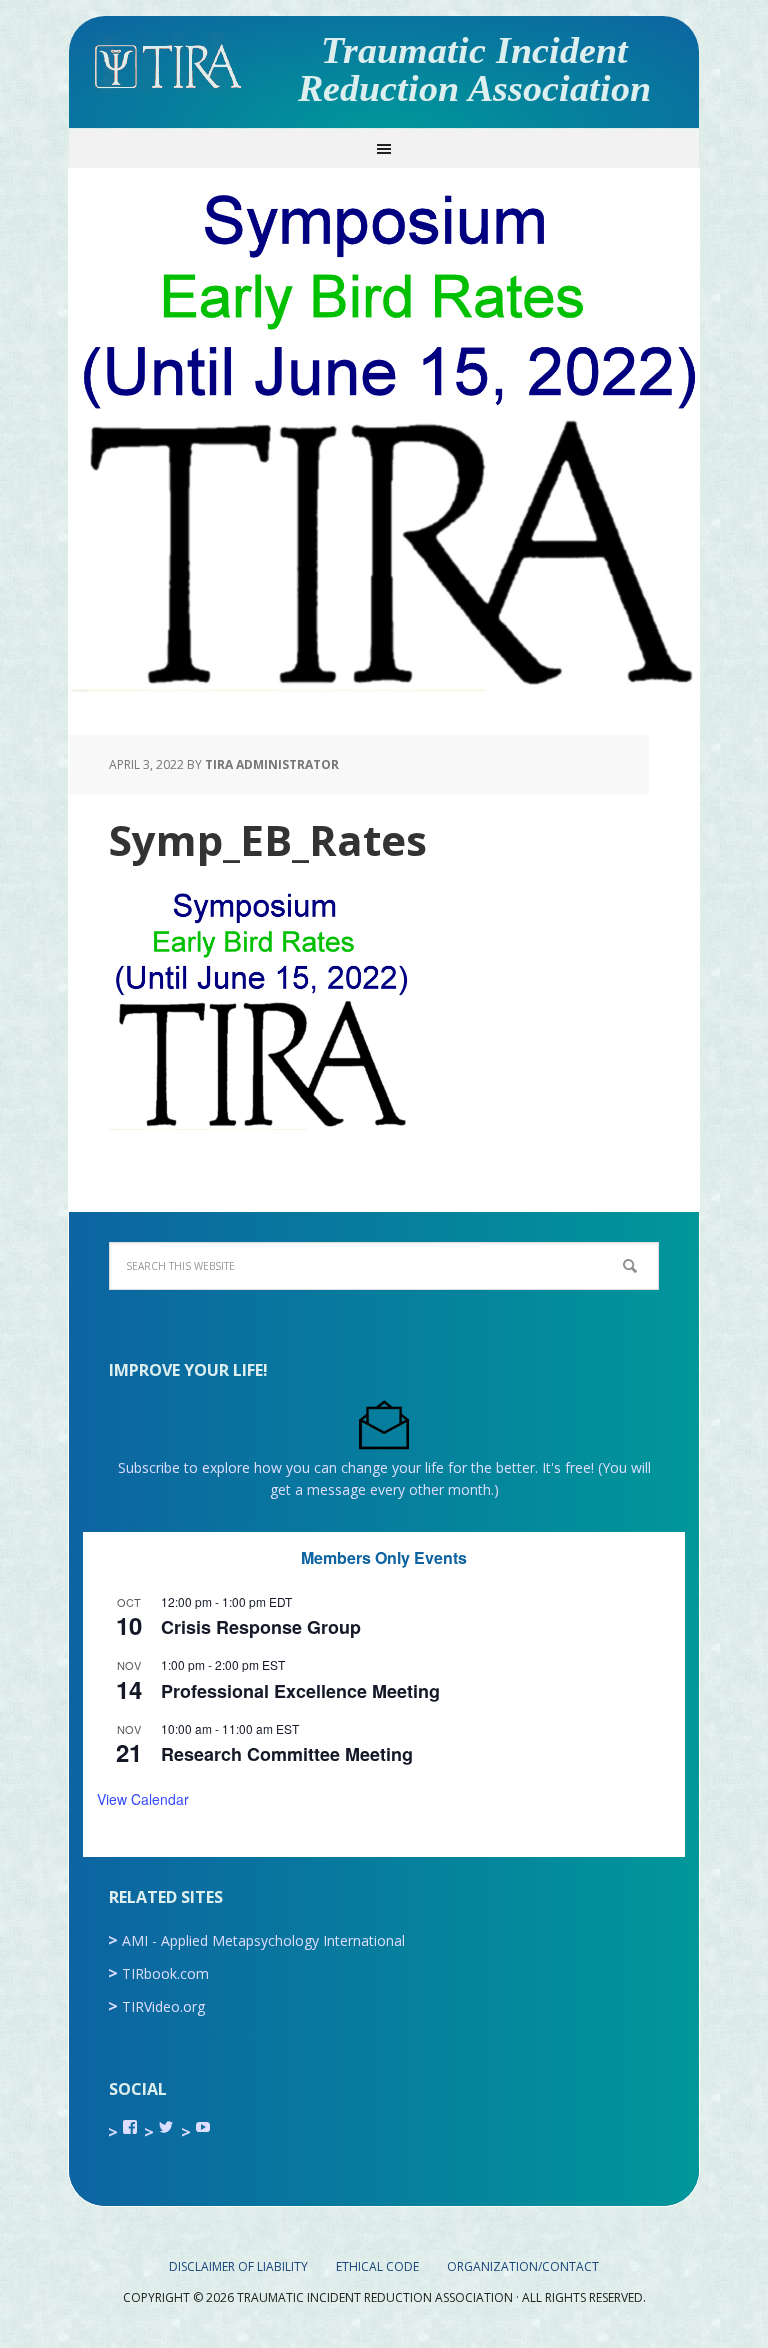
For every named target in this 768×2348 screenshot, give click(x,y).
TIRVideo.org (163, 2006)
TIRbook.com (165, 1973)
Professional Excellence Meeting (300, 1691)
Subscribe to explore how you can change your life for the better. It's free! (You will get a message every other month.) (384, 1478)
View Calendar (143, 1799)
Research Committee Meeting (287, 1754)
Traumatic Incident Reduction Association (474, 69)
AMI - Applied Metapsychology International (263, 1940)
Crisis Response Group (261, 1627)
